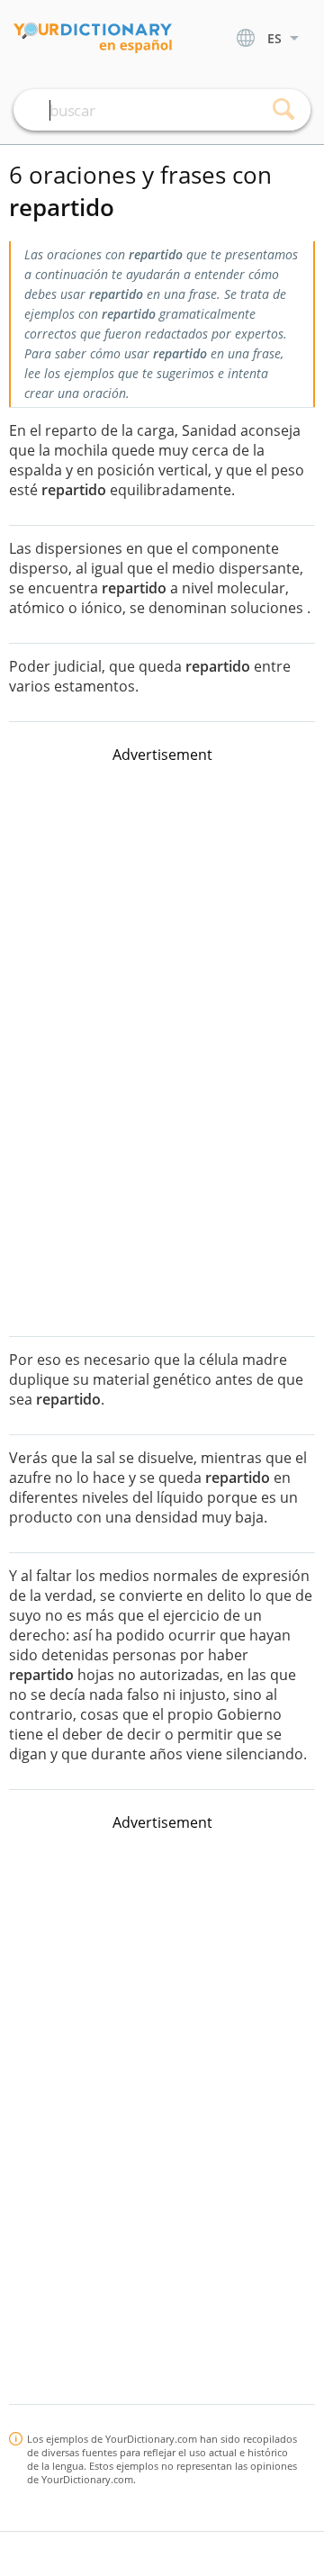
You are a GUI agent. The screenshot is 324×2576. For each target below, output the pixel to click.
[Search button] (283, 110)
